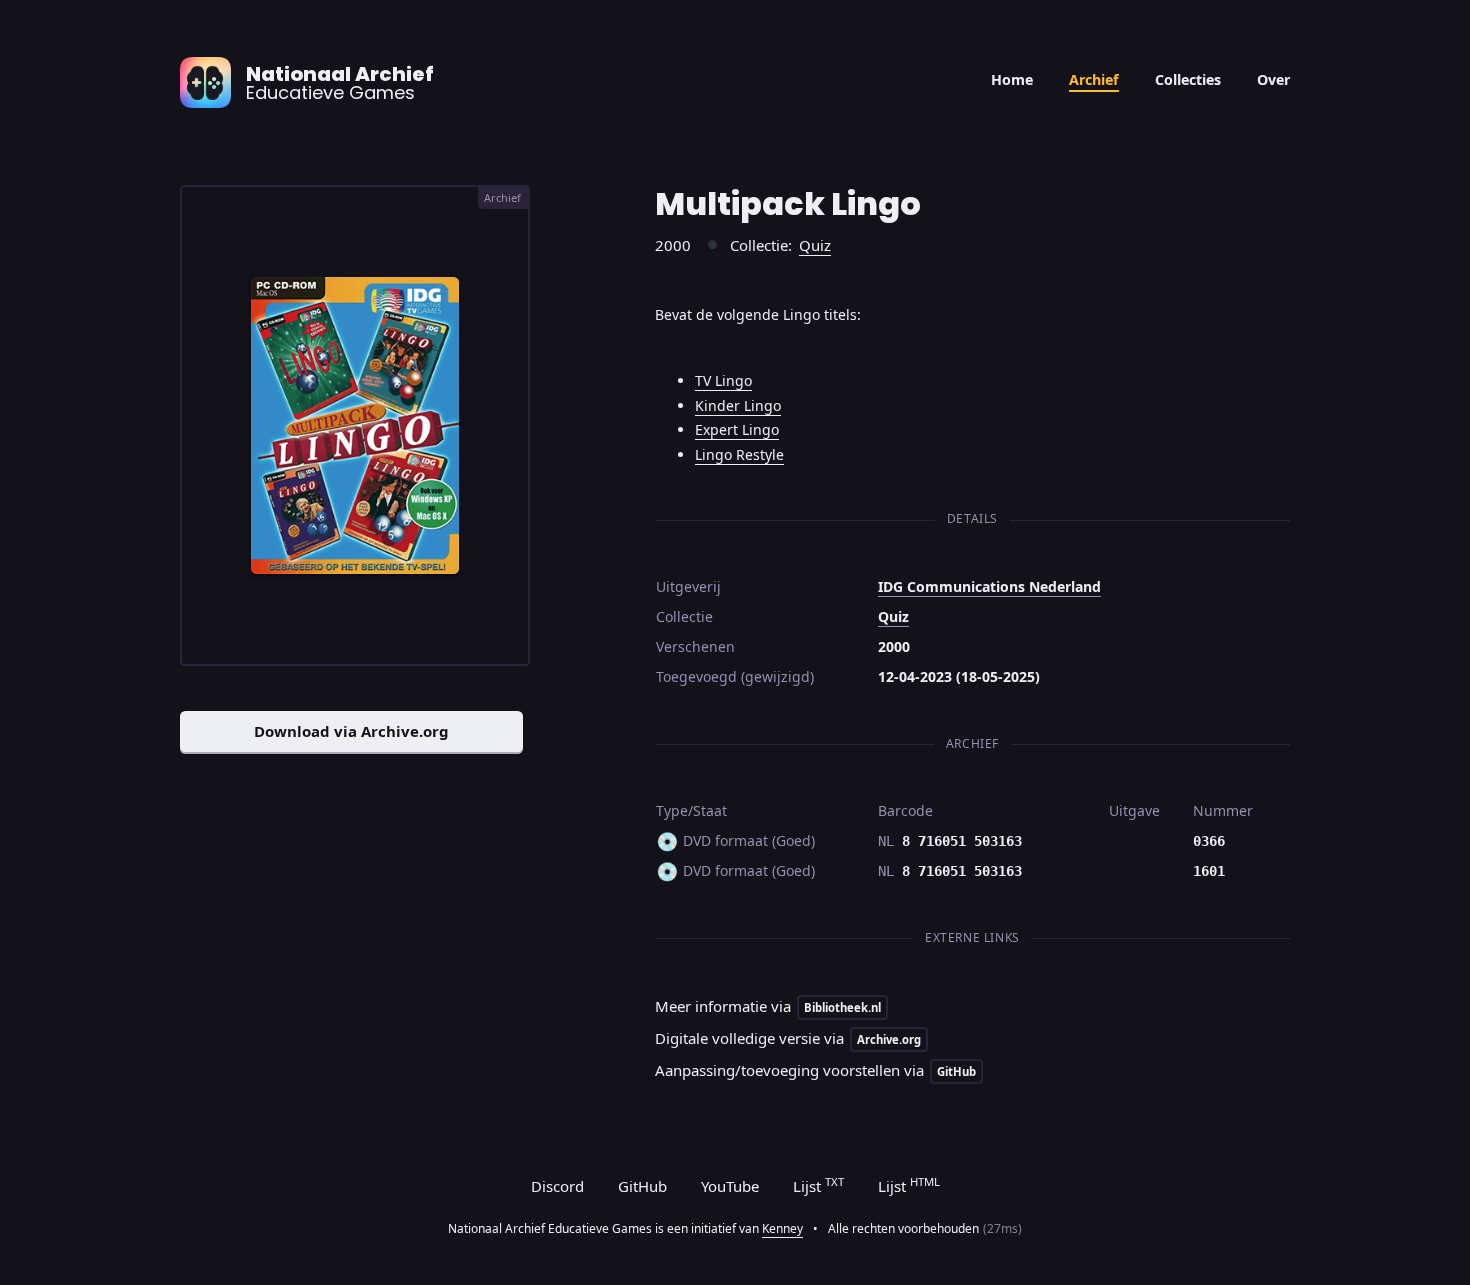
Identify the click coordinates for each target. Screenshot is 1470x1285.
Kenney (782, 1228)
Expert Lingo (737, 429)
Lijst (818, 1185)
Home (1012, 79)
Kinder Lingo (738, 405)
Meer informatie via (768, 1006)
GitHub (642, 1186)
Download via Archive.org (351, 731)
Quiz (815, 245)
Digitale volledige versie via (788, 1038)
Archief (1094, 79)
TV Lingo (723, 380)
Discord (557, 1186)
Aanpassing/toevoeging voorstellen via (815, 1070)
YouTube (730, 1186)
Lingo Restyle (739, 454)
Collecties (1188, 79)
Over (1273, 79)
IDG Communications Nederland (989, 586)
